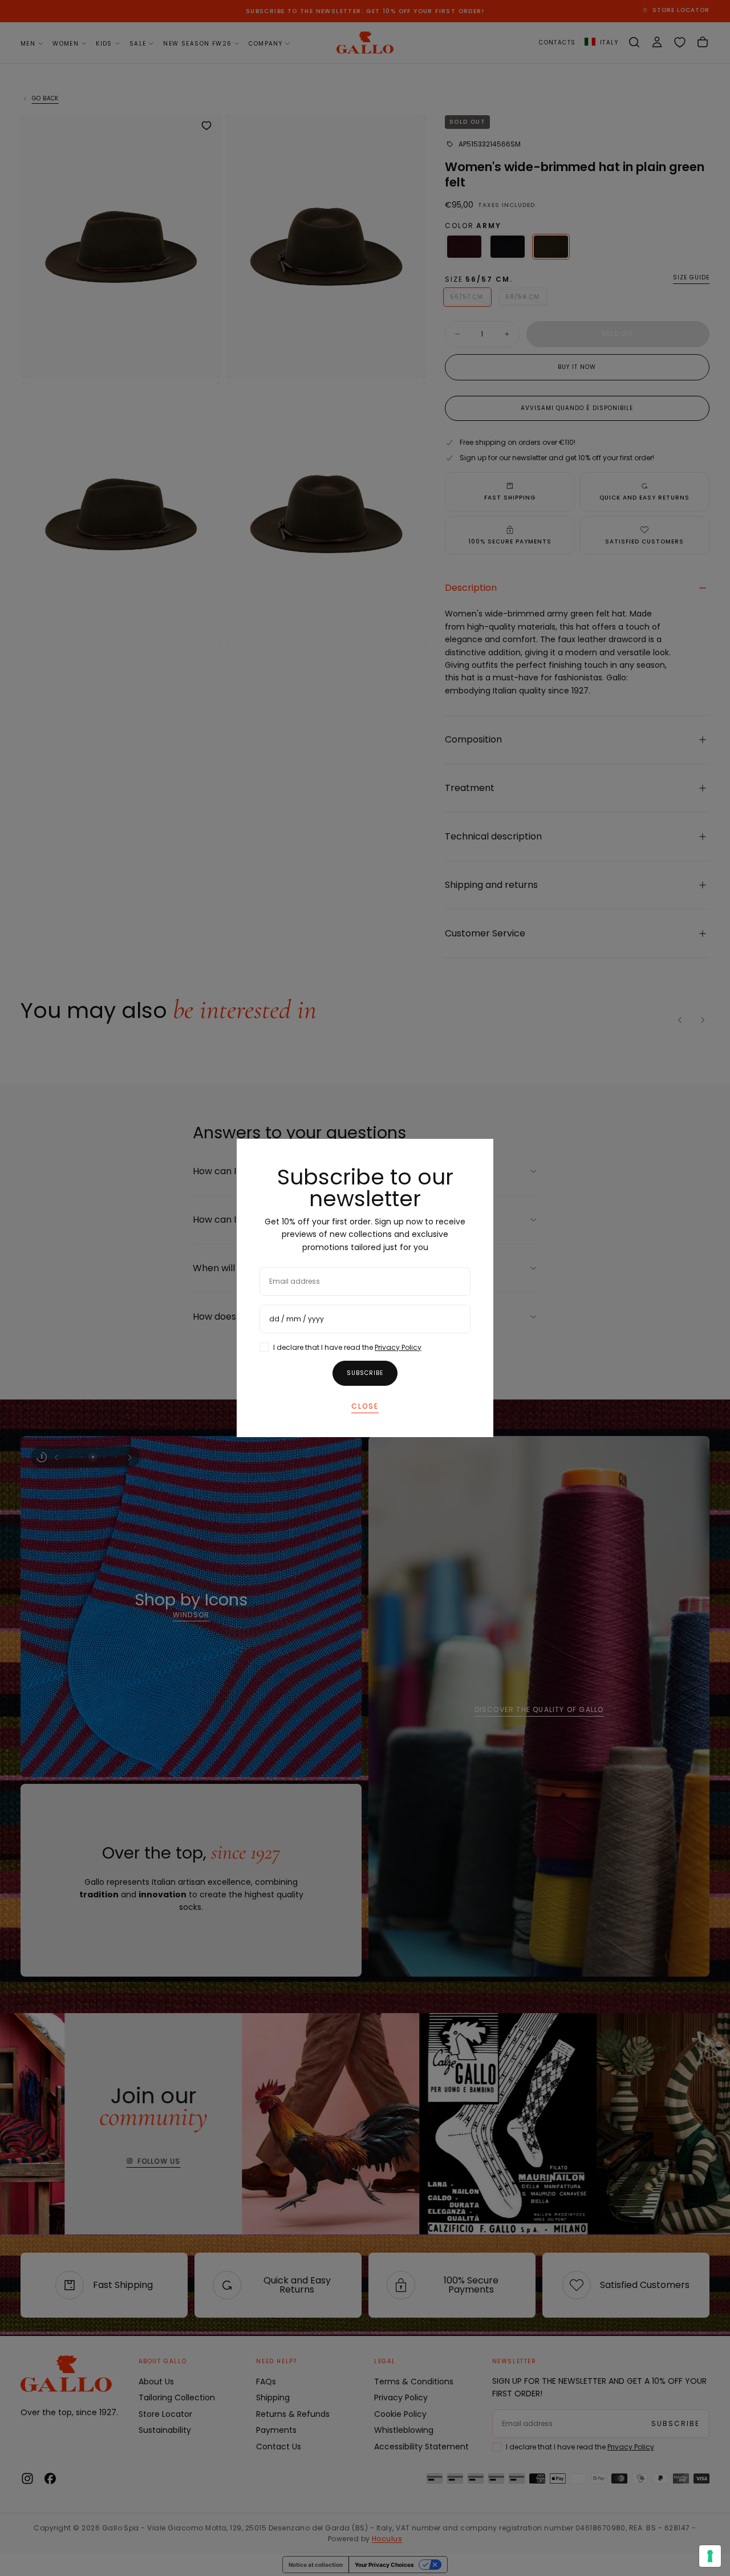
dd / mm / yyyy (297, 1319)
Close (365, 1406)
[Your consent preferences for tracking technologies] (710, 2556)
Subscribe (365, 1373)
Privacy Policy (398, 1347)
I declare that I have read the (347, 1347)
